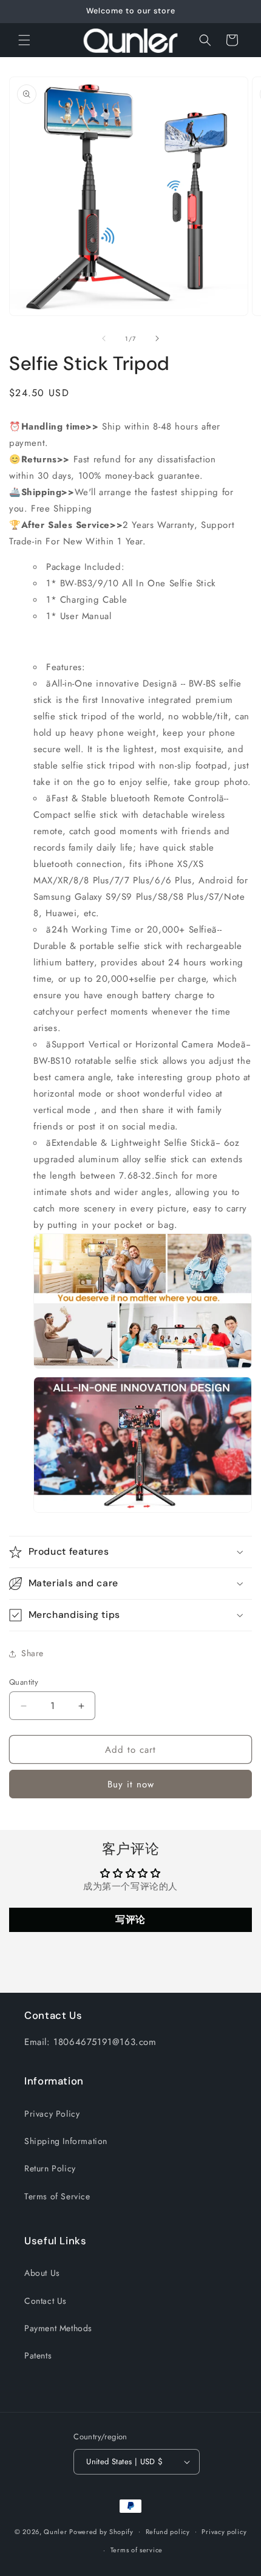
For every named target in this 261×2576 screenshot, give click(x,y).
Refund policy (168, 2532)
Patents (38, 2355)
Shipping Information (66, 2141)
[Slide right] (157, 338)
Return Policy (50, 2168)
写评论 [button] (130, 1920)
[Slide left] (104, 338)
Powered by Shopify (101, 2531)
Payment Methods (58, 2328)
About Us (42, 2273)
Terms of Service (57, 2196)
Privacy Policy (52, 2114)
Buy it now (131, 1784)
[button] (24, 40)
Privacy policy (224, 2532)
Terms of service (137, 2550)
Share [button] (32, 1653)
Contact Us (46, 2301)
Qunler (55, 2531)
